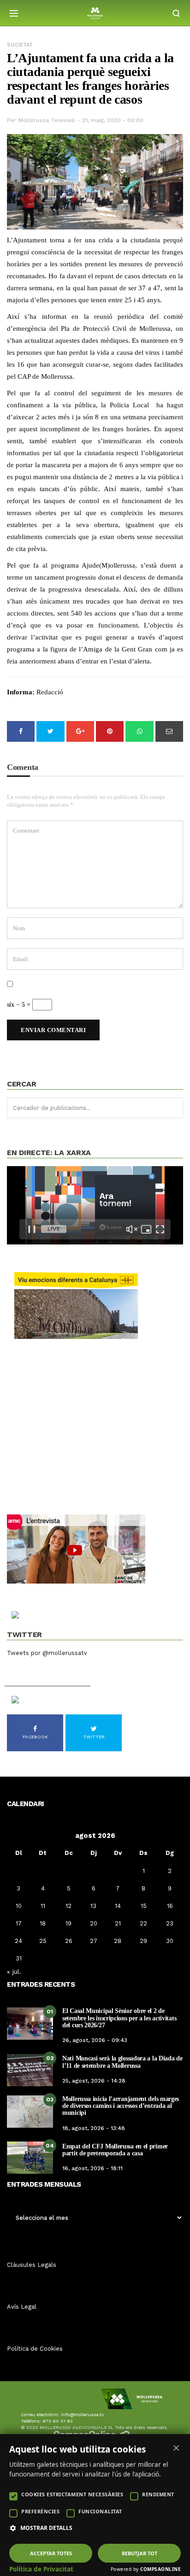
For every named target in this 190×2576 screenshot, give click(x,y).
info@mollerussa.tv (82, 2415)
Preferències (40, 2511)
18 (43, 1923)
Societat (20, 45)
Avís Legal (22, 2307)
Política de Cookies (35, 2349)
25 (43, 1941)
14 (118, 1906)
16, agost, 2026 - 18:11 (92, 2168)
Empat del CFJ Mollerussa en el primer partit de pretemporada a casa (115, 2150)
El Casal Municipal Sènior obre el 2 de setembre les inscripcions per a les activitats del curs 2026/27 (119, 2018)
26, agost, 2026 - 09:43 (95, 2040)
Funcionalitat (100, 2511)
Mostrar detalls (46, 2528)
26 (69, 1941)
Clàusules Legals (32, 2265)
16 (170, 1906)
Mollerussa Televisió (47, 120)
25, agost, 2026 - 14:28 (94, 2081)
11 (43, 1906)
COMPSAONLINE (160, 2569)
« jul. (14, 1972)
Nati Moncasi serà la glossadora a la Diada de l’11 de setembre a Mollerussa (122, 2062)
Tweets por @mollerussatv (47, 1653)
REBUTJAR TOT (140, 2553)
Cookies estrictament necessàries (72, 2494)
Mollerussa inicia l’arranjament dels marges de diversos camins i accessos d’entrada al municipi (121, 2106)
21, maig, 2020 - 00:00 (113, 120)
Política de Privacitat (41, 2569)
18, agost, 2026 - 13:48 (94, 2128)
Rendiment (158, 2494)
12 (68, 1906)
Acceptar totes (51, 2553)
